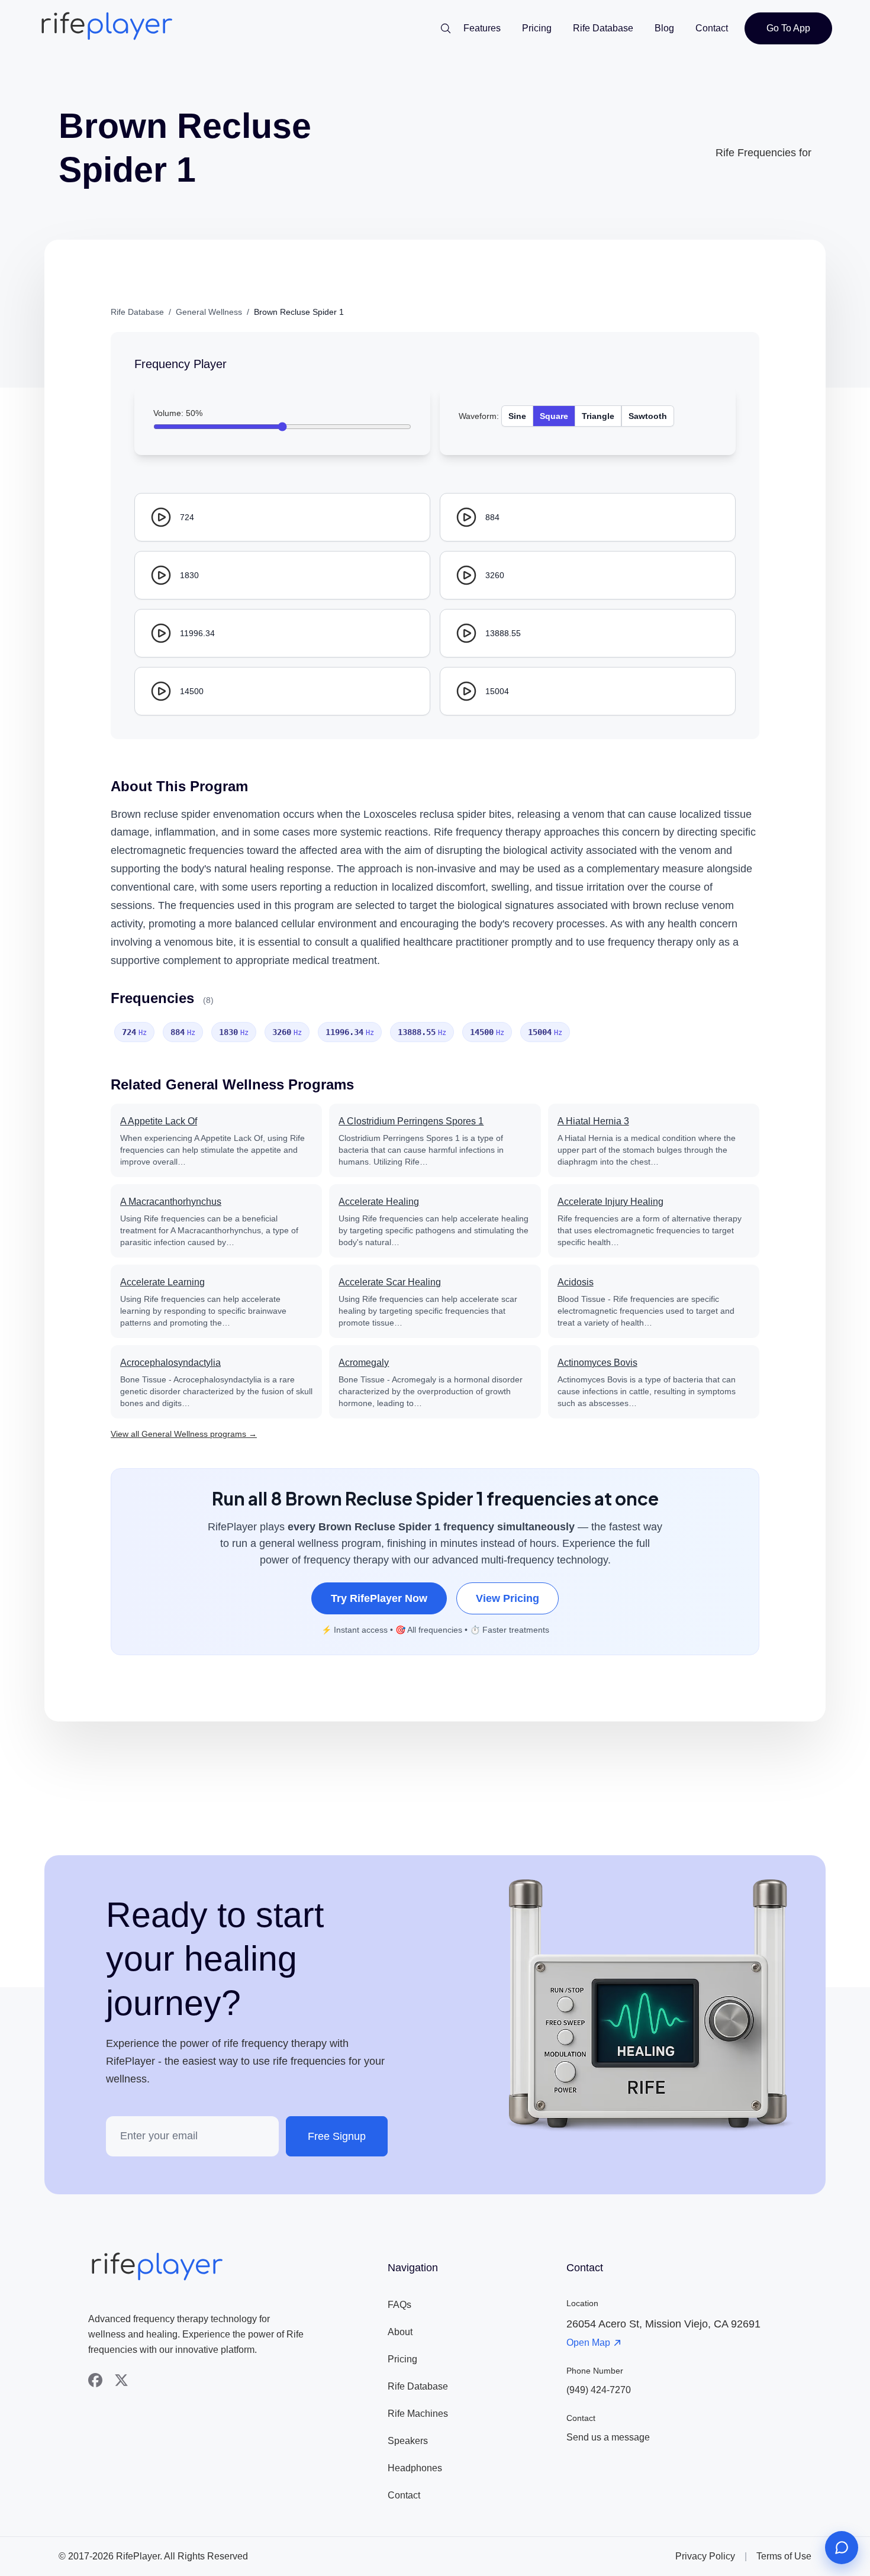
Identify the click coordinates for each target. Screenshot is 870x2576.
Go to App (788, 28)
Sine (517, 416)
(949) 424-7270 (599, 2390)
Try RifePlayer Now (379, 1598)
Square (554, 416)
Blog (664, 28)
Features (482, 28)
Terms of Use (784, 2556)
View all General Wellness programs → (184, 1434)
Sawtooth (648, 416)
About (400, 2332)
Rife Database (603, 28)
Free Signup (337, 2136)
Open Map (588, 2343)
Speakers (408, 2441)
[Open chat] (842, 2548)
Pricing (537, 28)
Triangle (598, 416)
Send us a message (608, 2437)
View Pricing (507, 1598)
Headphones (415, 2468)
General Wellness (209, 312)
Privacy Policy (705, 2556)
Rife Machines (418, 2414)
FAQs (399, 2305)
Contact (712, 28)
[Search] (446, 28)
